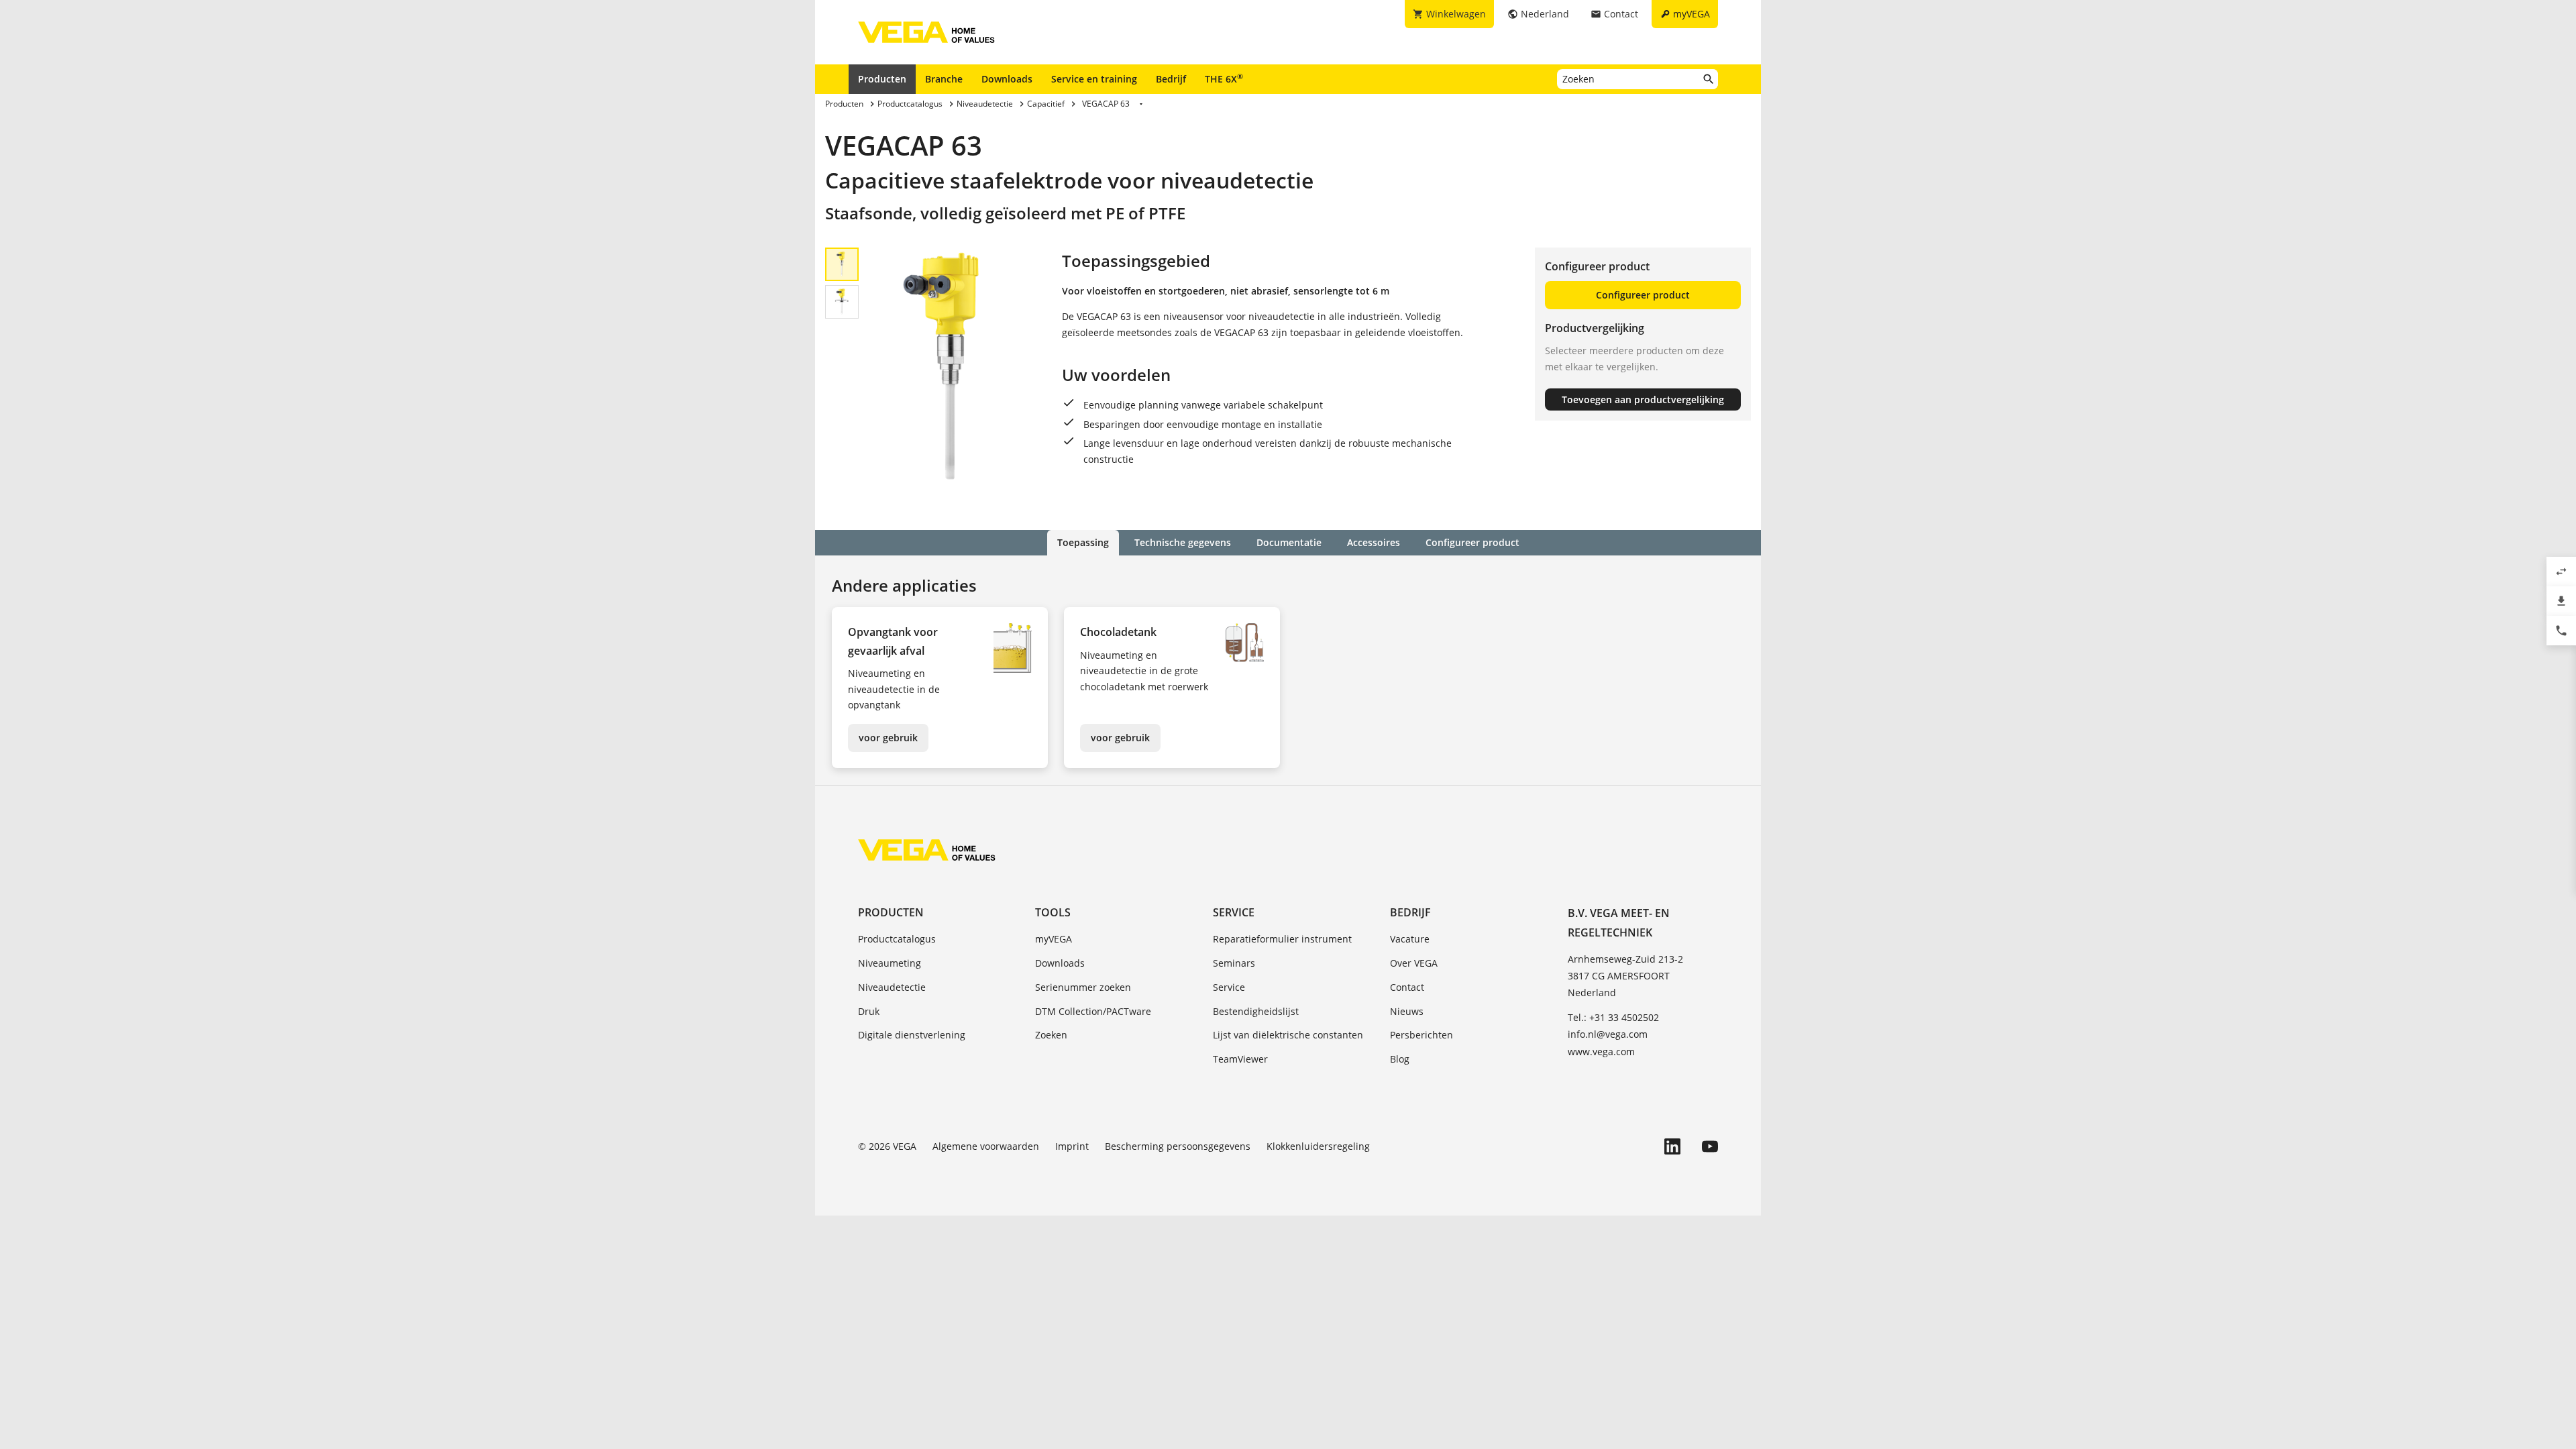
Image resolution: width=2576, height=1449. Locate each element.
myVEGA (1054, 939)
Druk (869, 1011)
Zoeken (1051, 1035)
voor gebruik (888, 738)
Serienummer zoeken (1083, 987)
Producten (882, 79)
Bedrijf (1171, 79)
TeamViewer (1240, 1059)
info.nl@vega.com (1608, 1034)
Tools (1053, 912)
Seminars (1234, 963)
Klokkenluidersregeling (1318, 1146)
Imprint (1072, 1146)
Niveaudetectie (892, 987)
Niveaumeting (890, 963)
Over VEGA (1414, 963)
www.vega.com (1601, 1052)
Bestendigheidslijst (1256, 1011)
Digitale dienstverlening (912, 1035)
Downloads (1007, 79)
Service (1234, 912)
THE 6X (1224, 78)
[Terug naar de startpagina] (927, 850)
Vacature (1410, 939)
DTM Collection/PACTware (1093, 1011)
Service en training (1094, 79)
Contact (1407, 987)
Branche (944, 79)
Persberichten (1421, 1035)
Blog (1400, 1059)
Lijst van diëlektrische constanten (1288, 1035)
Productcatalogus (897, 939)
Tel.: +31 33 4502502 (1613, 1017)
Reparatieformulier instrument (1282, 939)
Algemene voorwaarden (986, 1146)
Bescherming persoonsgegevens (1178, 1146)
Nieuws (1407, 1011)
